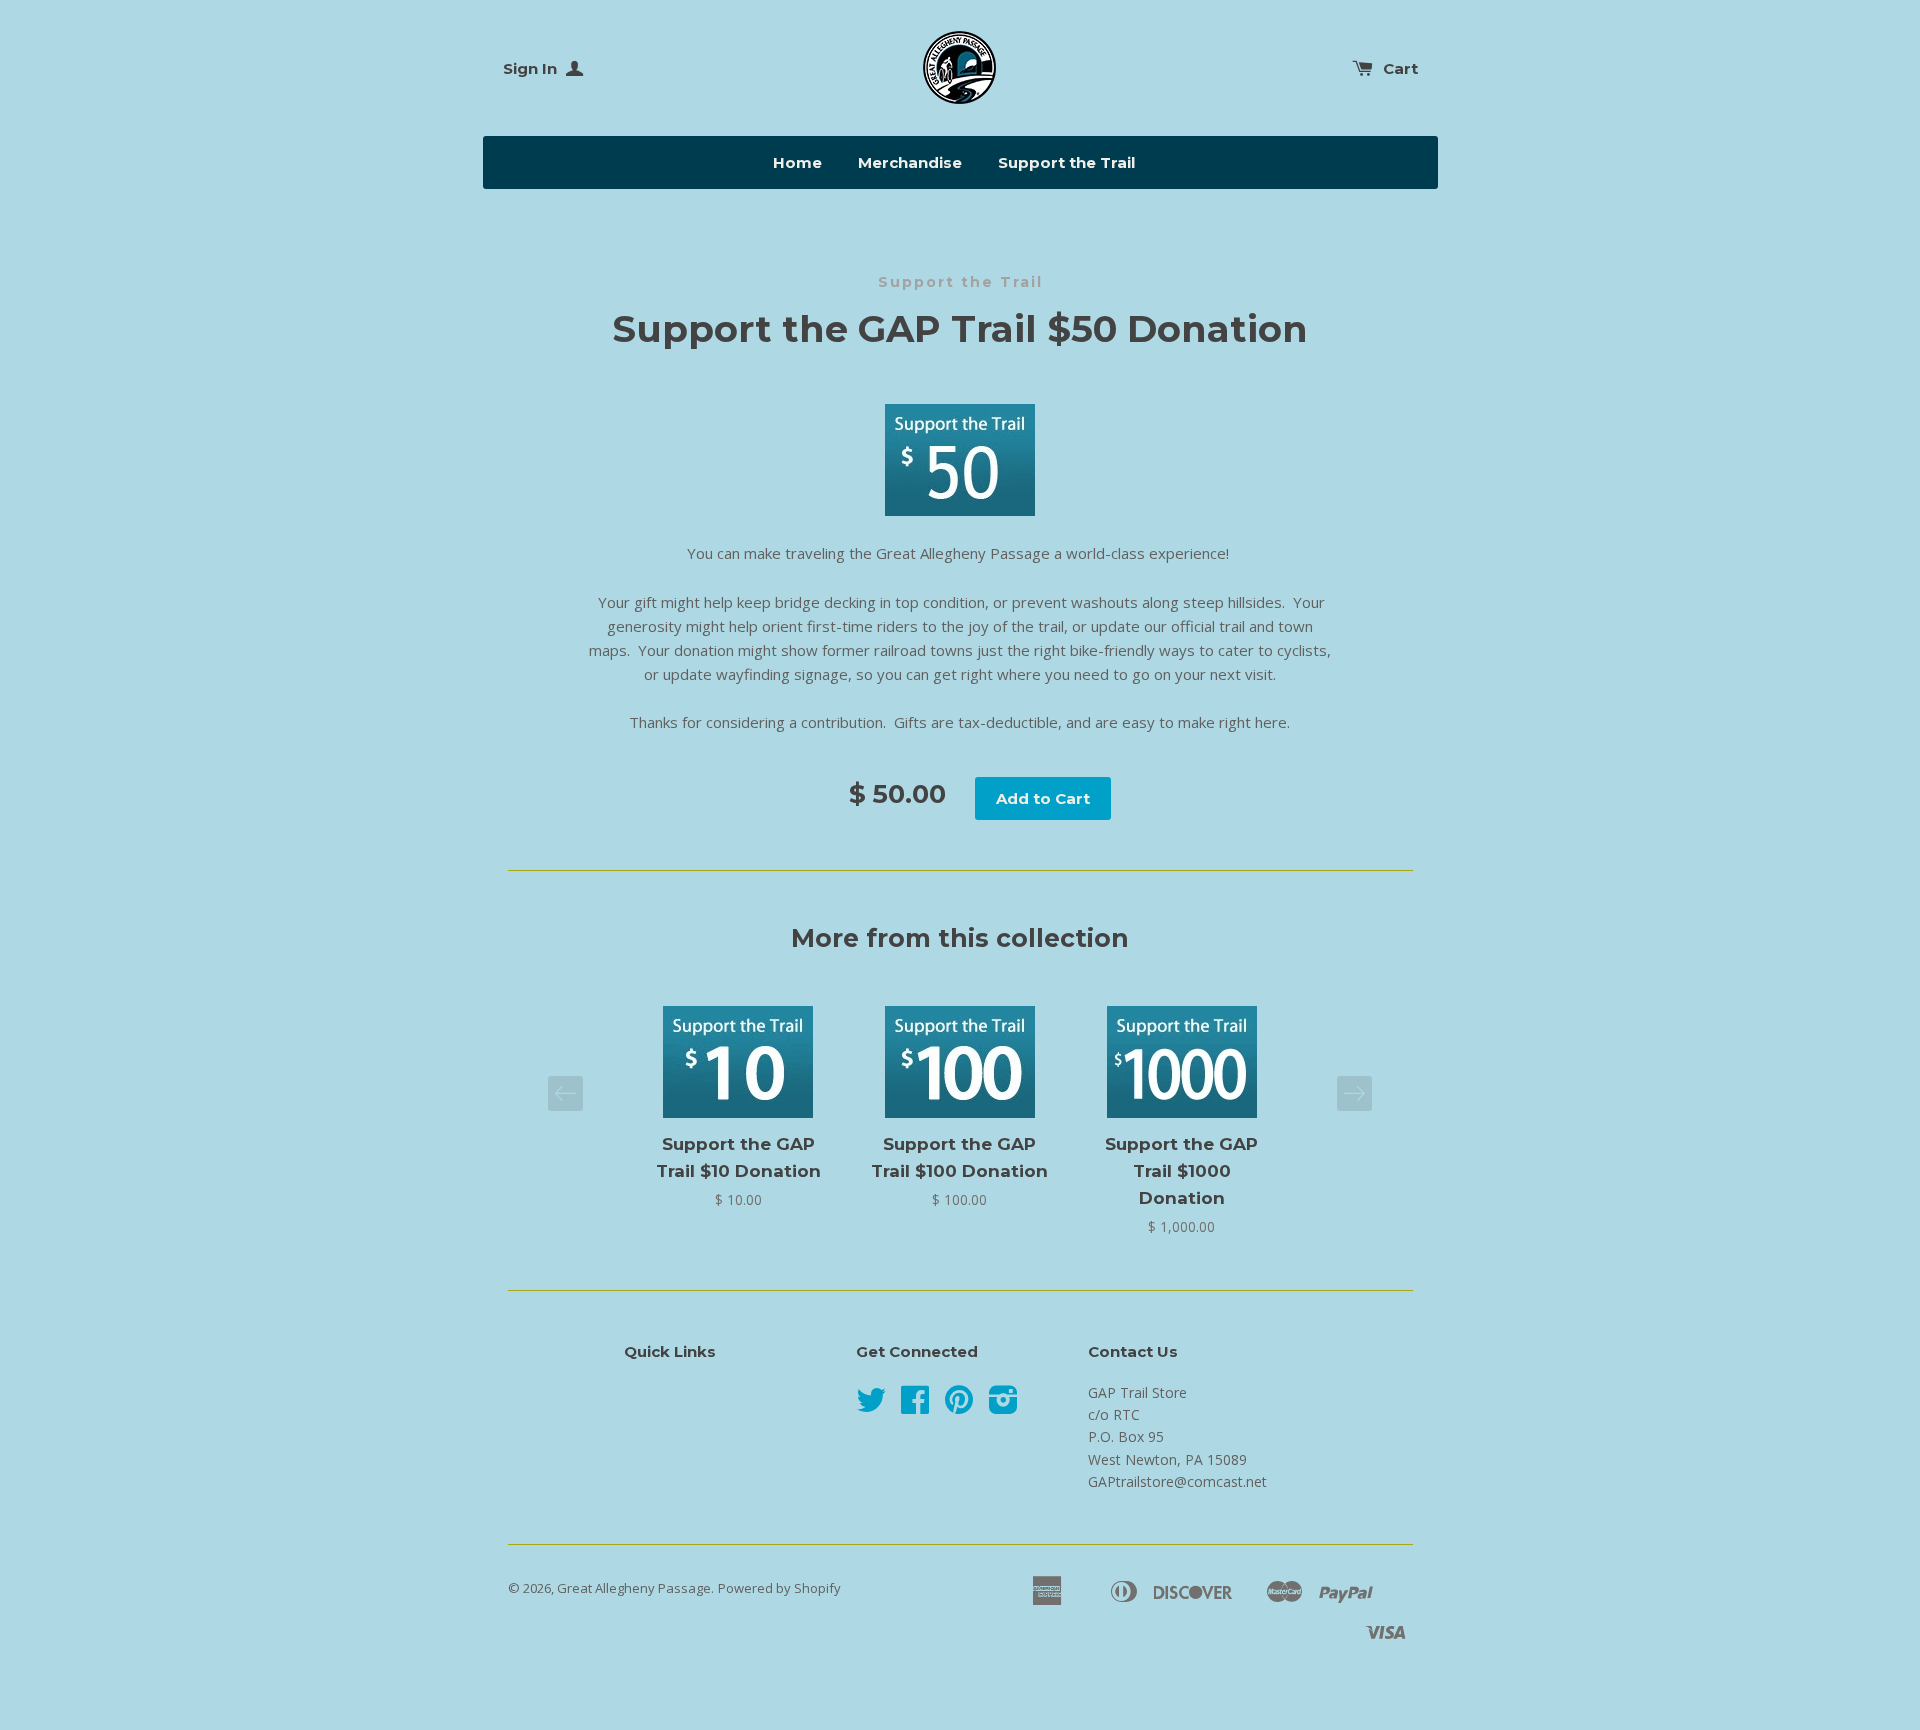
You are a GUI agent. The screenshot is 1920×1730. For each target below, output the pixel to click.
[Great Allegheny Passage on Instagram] (1003, 1406)
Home (797, 162)
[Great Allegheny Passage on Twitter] (871, 1406)
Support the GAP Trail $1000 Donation (1181, 1171)
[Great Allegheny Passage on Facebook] (915, 1406)
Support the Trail (1066, 162)
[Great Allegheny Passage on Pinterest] (959, 1406)
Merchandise (910, 162)
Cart (1400, 68)
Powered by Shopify (779, 1588)
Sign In (532, 68)
